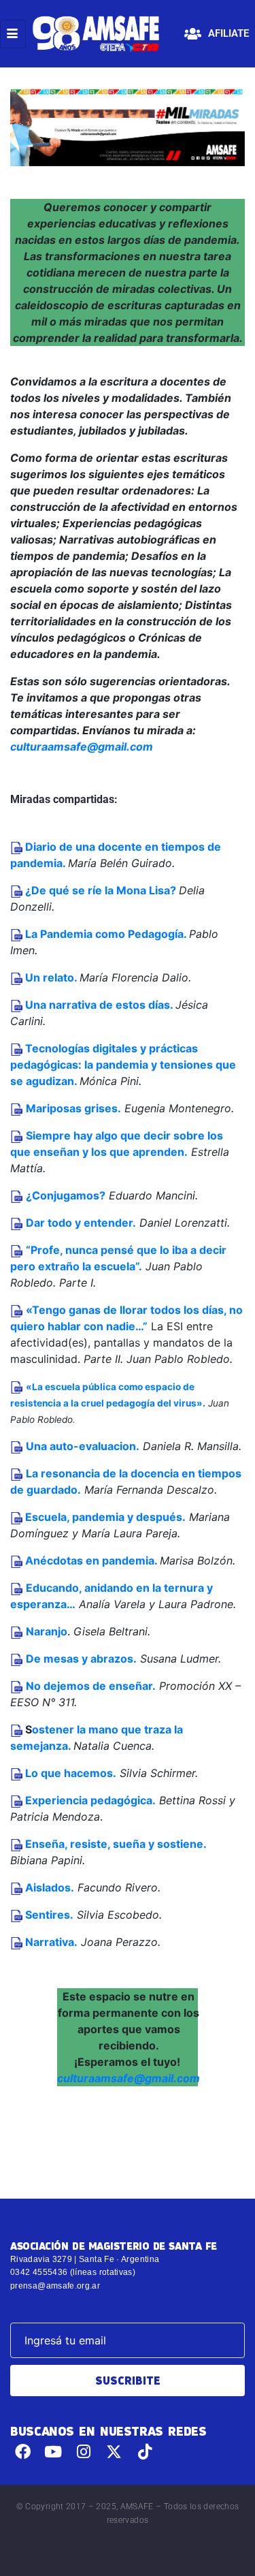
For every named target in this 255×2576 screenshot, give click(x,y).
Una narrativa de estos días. (98, 1005)
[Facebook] (23, 2452)
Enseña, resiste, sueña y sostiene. (116, 1844)
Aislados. (50, 1887)
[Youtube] (53, 2452)
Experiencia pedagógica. (90, 1800)
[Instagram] (84, 2452)
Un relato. (50, 977)
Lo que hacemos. (71, 1773)
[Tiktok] (144, 2452)
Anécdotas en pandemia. (90, 1560)
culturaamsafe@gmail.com (82, 747)
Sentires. (49, 1915)
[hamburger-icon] (13, 34)
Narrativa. (51, 1942)
